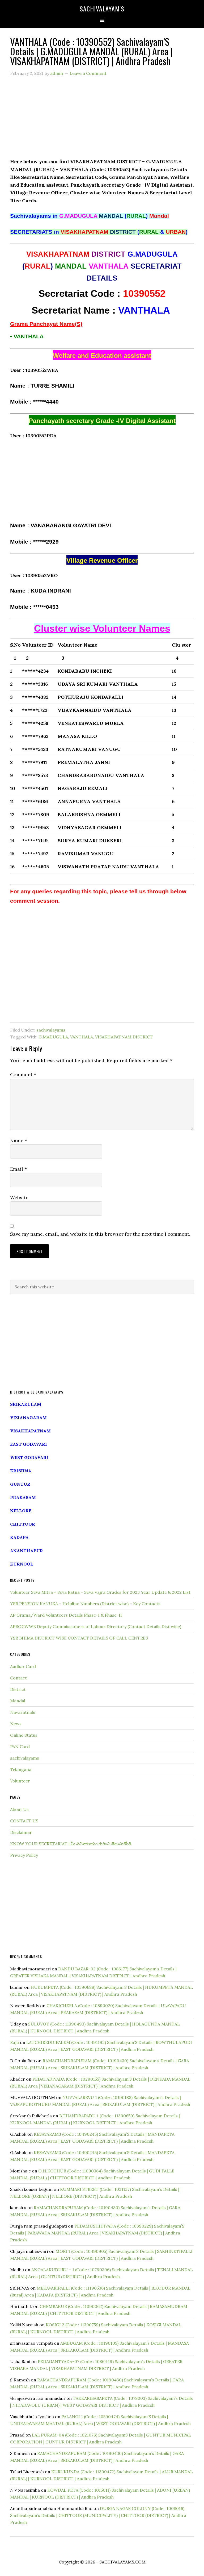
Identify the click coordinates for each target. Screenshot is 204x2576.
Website (19, 1197)
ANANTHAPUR (27, 1551)
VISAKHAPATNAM (30, 1431)
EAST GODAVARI (29, 1444)
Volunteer (20, 1781)
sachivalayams (51, 1030)
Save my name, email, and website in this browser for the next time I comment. (100, 1234)
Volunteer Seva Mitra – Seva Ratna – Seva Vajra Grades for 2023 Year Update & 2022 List (100, 1592)
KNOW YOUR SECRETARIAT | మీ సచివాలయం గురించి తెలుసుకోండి (71, 1844)
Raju (14, 2042)
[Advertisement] (102, 120)
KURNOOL (22, 1564)
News (16, 1724)
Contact (18, 1678)
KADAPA (19, 1537)
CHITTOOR (23, 1524)
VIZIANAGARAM (28, 1418)
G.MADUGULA (53, 1037)
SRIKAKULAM (26, 1404)
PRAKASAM (23, 1497)
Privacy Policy (24, 1855)
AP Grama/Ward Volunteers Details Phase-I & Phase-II (66, 1615)
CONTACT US (24, 1821)
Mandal (18, 1701)
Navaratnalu (23, 1712)
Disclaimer (21, 1832)
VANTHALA (82, 1037)
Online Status (24, 1735)
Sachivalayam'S (102, 9)
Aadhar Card (23, 1666)
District (18, 1689)
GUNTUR (20, 1484)
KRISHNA (21, 1471)
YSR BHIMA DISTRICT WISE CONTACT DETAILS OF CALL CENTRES (79, 1638)
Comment (23, 1075)
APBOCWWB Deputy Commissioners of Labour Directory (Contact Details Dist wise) (96, 1626)
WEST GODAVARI (29, 1457)
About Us (19, 1809)
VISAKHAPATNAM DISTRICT (124, 1037)
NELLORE (21, 1511)
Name (19, 1141)
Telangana (21, 1769)
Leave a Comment (88, 73)
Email (18, 1169)
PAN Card (20, 1747)
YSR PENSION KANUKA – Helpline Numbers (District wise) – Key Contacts (85, 1604)
